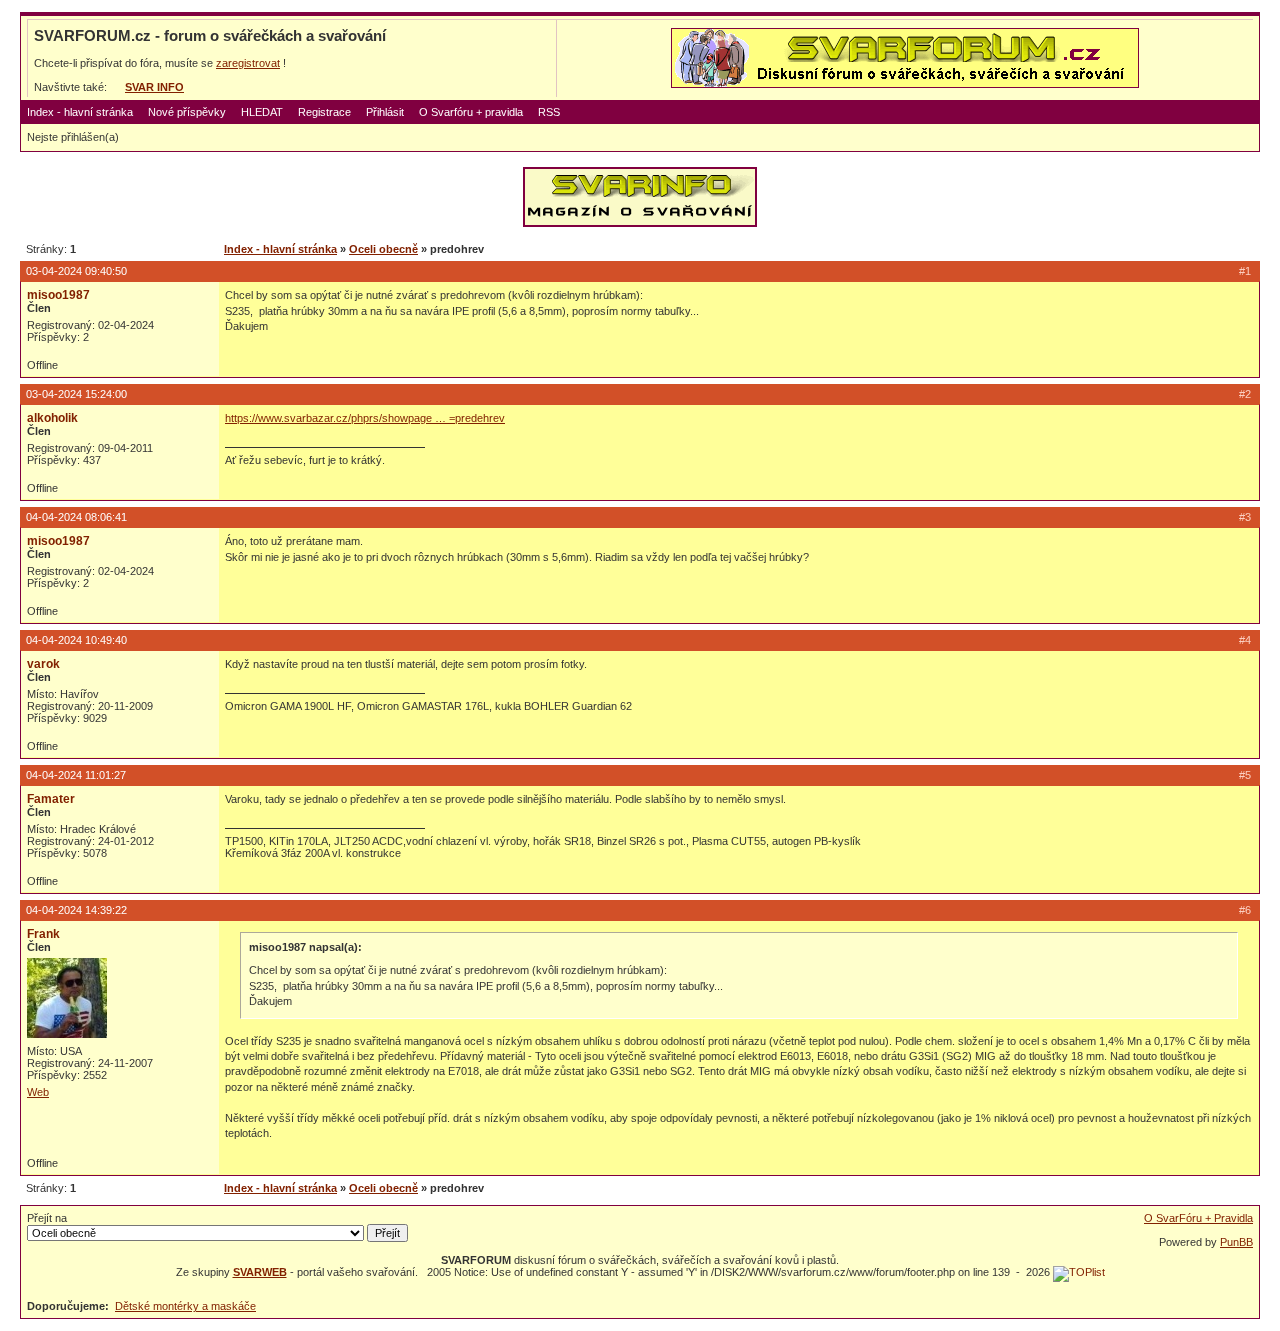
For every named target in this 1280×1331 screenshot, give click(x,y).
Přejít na (47, 1218)
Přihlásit (385, 112)
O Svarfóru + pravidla (471, 112)
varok (43, 664)
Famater (51, 799)
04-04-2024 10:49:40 (76, 640)
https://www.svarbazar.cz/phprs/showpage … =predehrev (365, 418)
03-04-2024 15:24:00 (76, 394)
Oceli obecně (383, 249)
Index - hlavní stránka (80, 112)
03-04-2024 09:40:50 (76, 271)
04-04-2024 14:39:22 (76, 910)
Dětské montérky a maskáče (185, 1306)
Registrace (324, 112)
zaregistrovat (248, 63)
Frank (43, 934)
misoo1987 (58, 295)
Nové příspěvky (187, 112)
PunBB (1236, 1242)
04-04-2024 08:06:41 (76, 517)
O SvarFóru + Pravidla (1198, 1218)
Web (38, 1092)
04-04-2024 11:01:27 (76, 775)
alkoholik (52, 418)
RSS (549, 112)
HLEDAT (262, 112)
